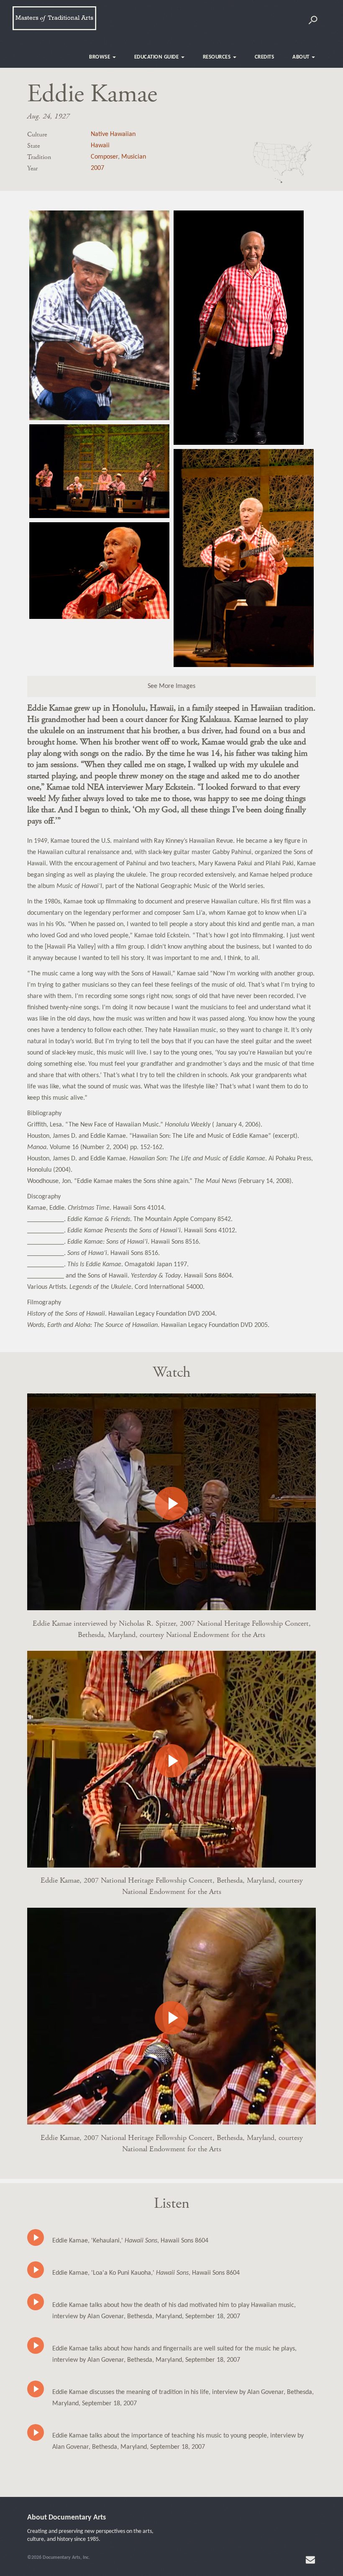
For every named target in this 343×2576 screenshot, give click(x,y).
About (302, 57)
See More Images (171, 686)
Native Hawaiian (113, 134)
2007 (97, 168)
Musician (134, 157)
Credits (265, 57)
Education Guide (157, 57)
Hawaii (100, 146)
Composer (104, 157)
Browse (100, 57)
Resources (218, 57)
